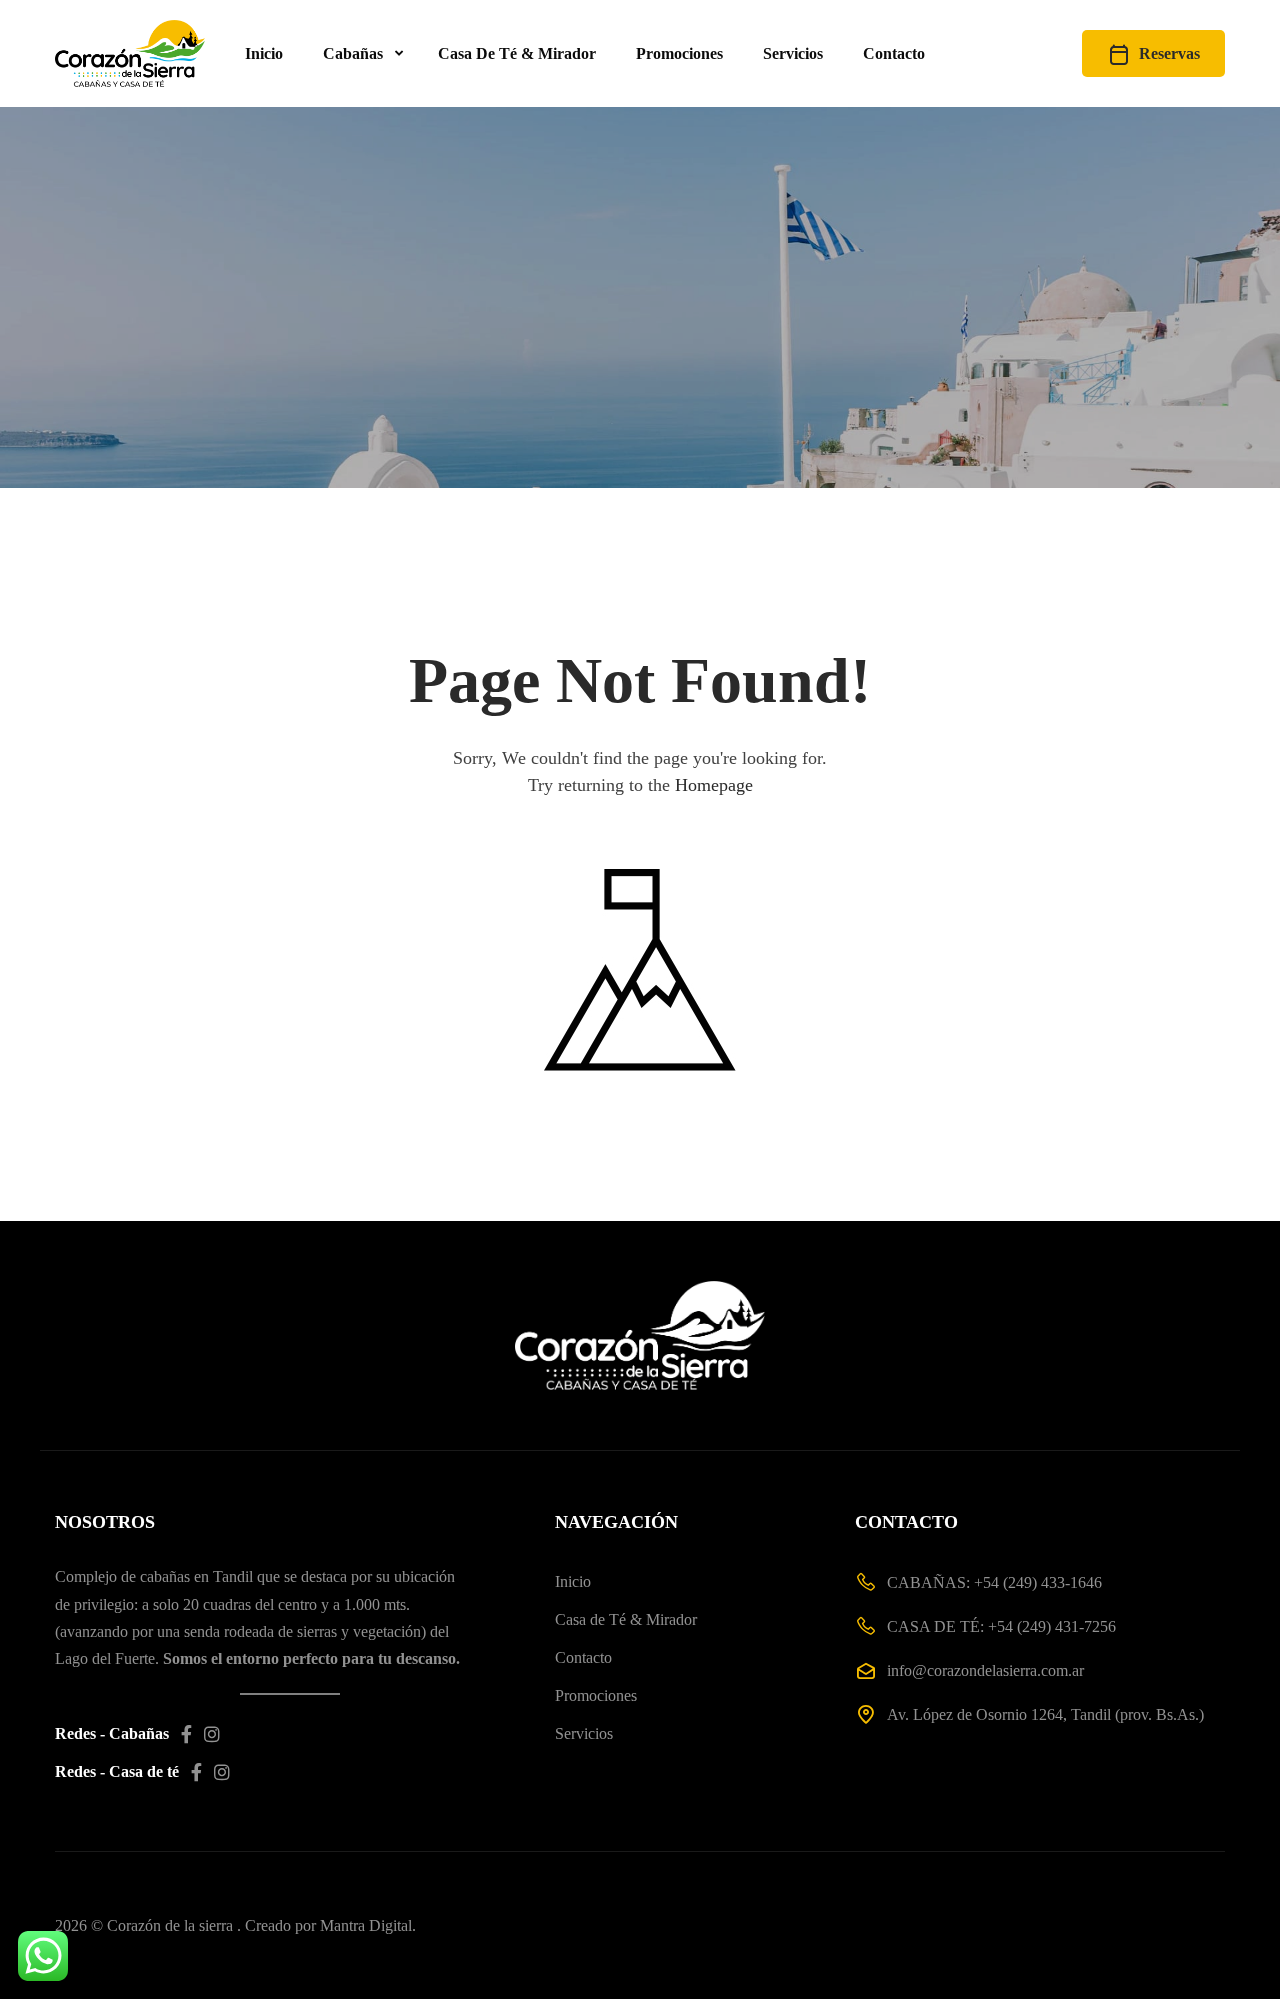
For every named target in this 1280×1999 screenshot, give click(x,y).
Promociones (679, 53)
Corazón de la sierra (170, 1925)
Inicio (264, 53)
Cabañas (353, 53)
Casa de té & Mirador (517, 53)
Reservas (1169, 53)
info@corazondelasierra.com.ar (985, 1670)
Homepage (714, 785)
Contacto (894, 53)
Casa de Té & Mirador (626, 1619)
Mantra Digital (366, 1925)
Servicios (793, 53)
